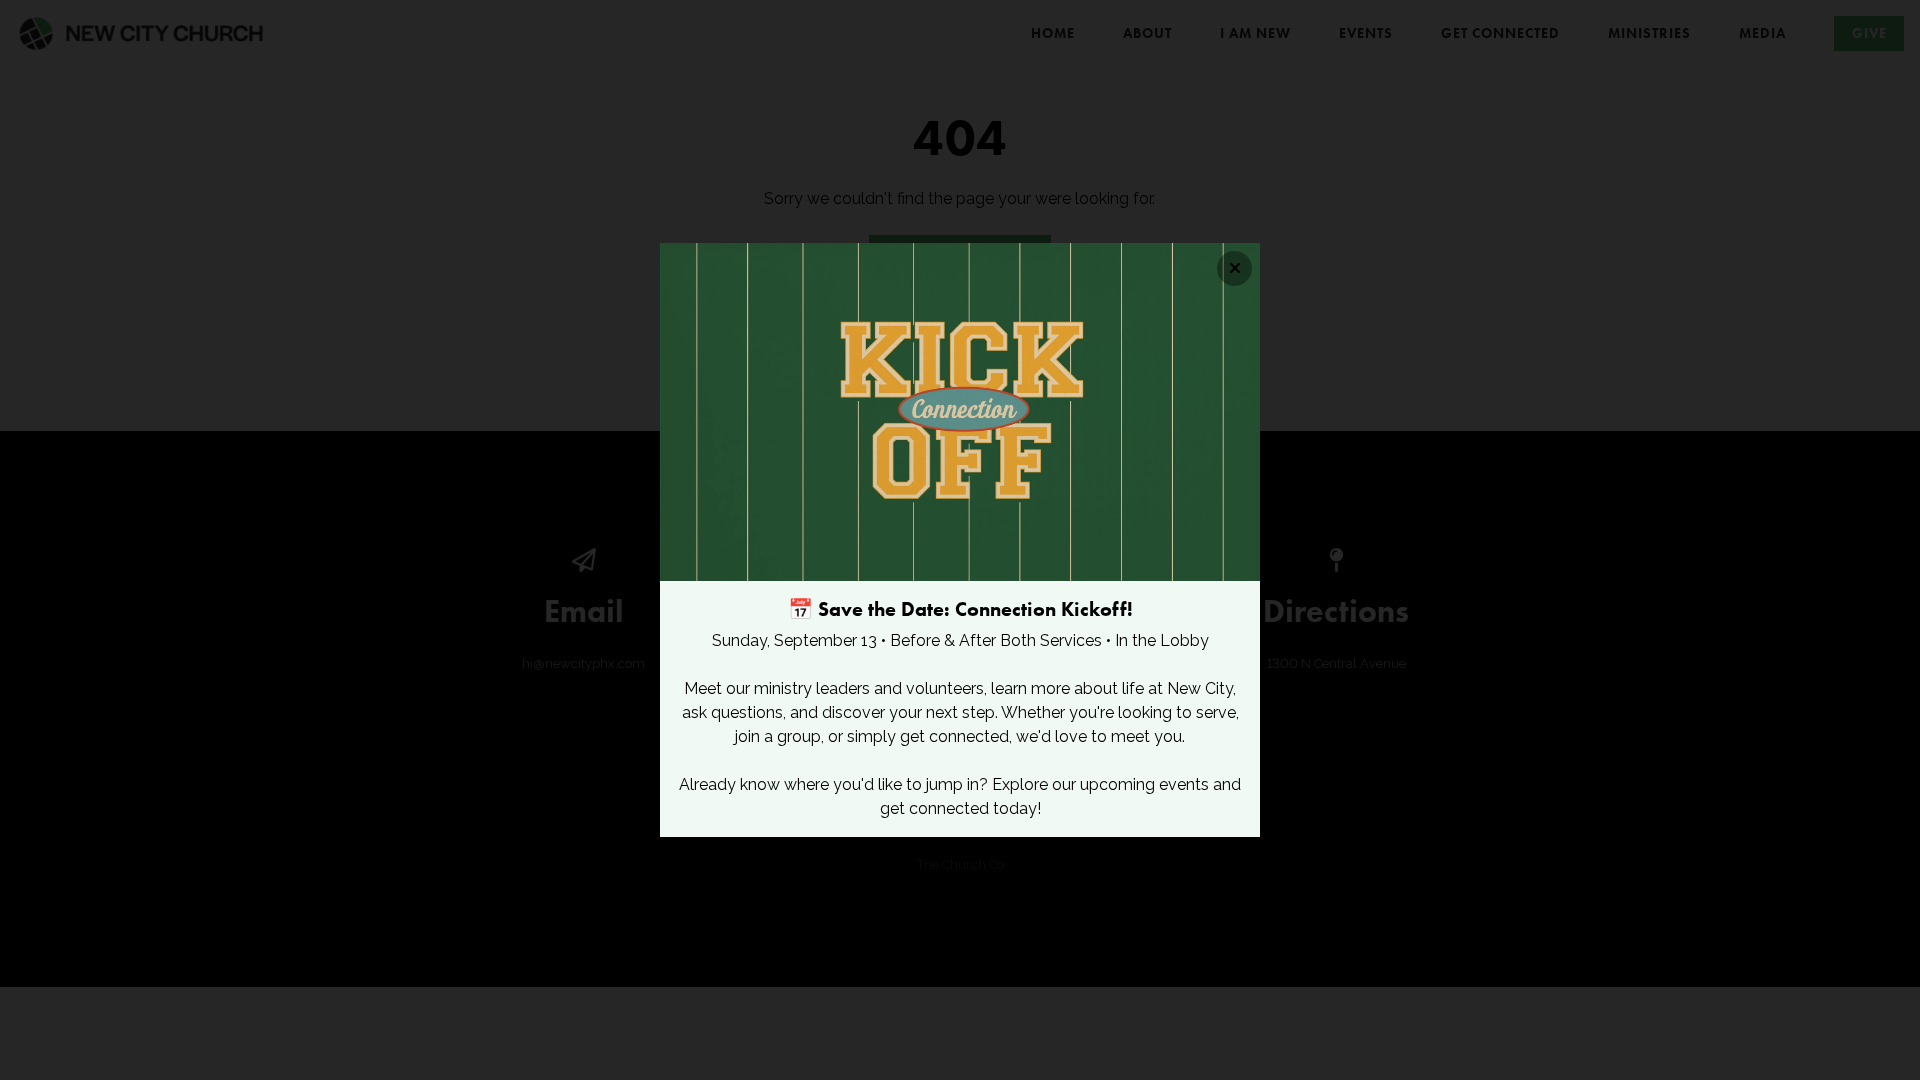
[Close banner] (1234, 268)
